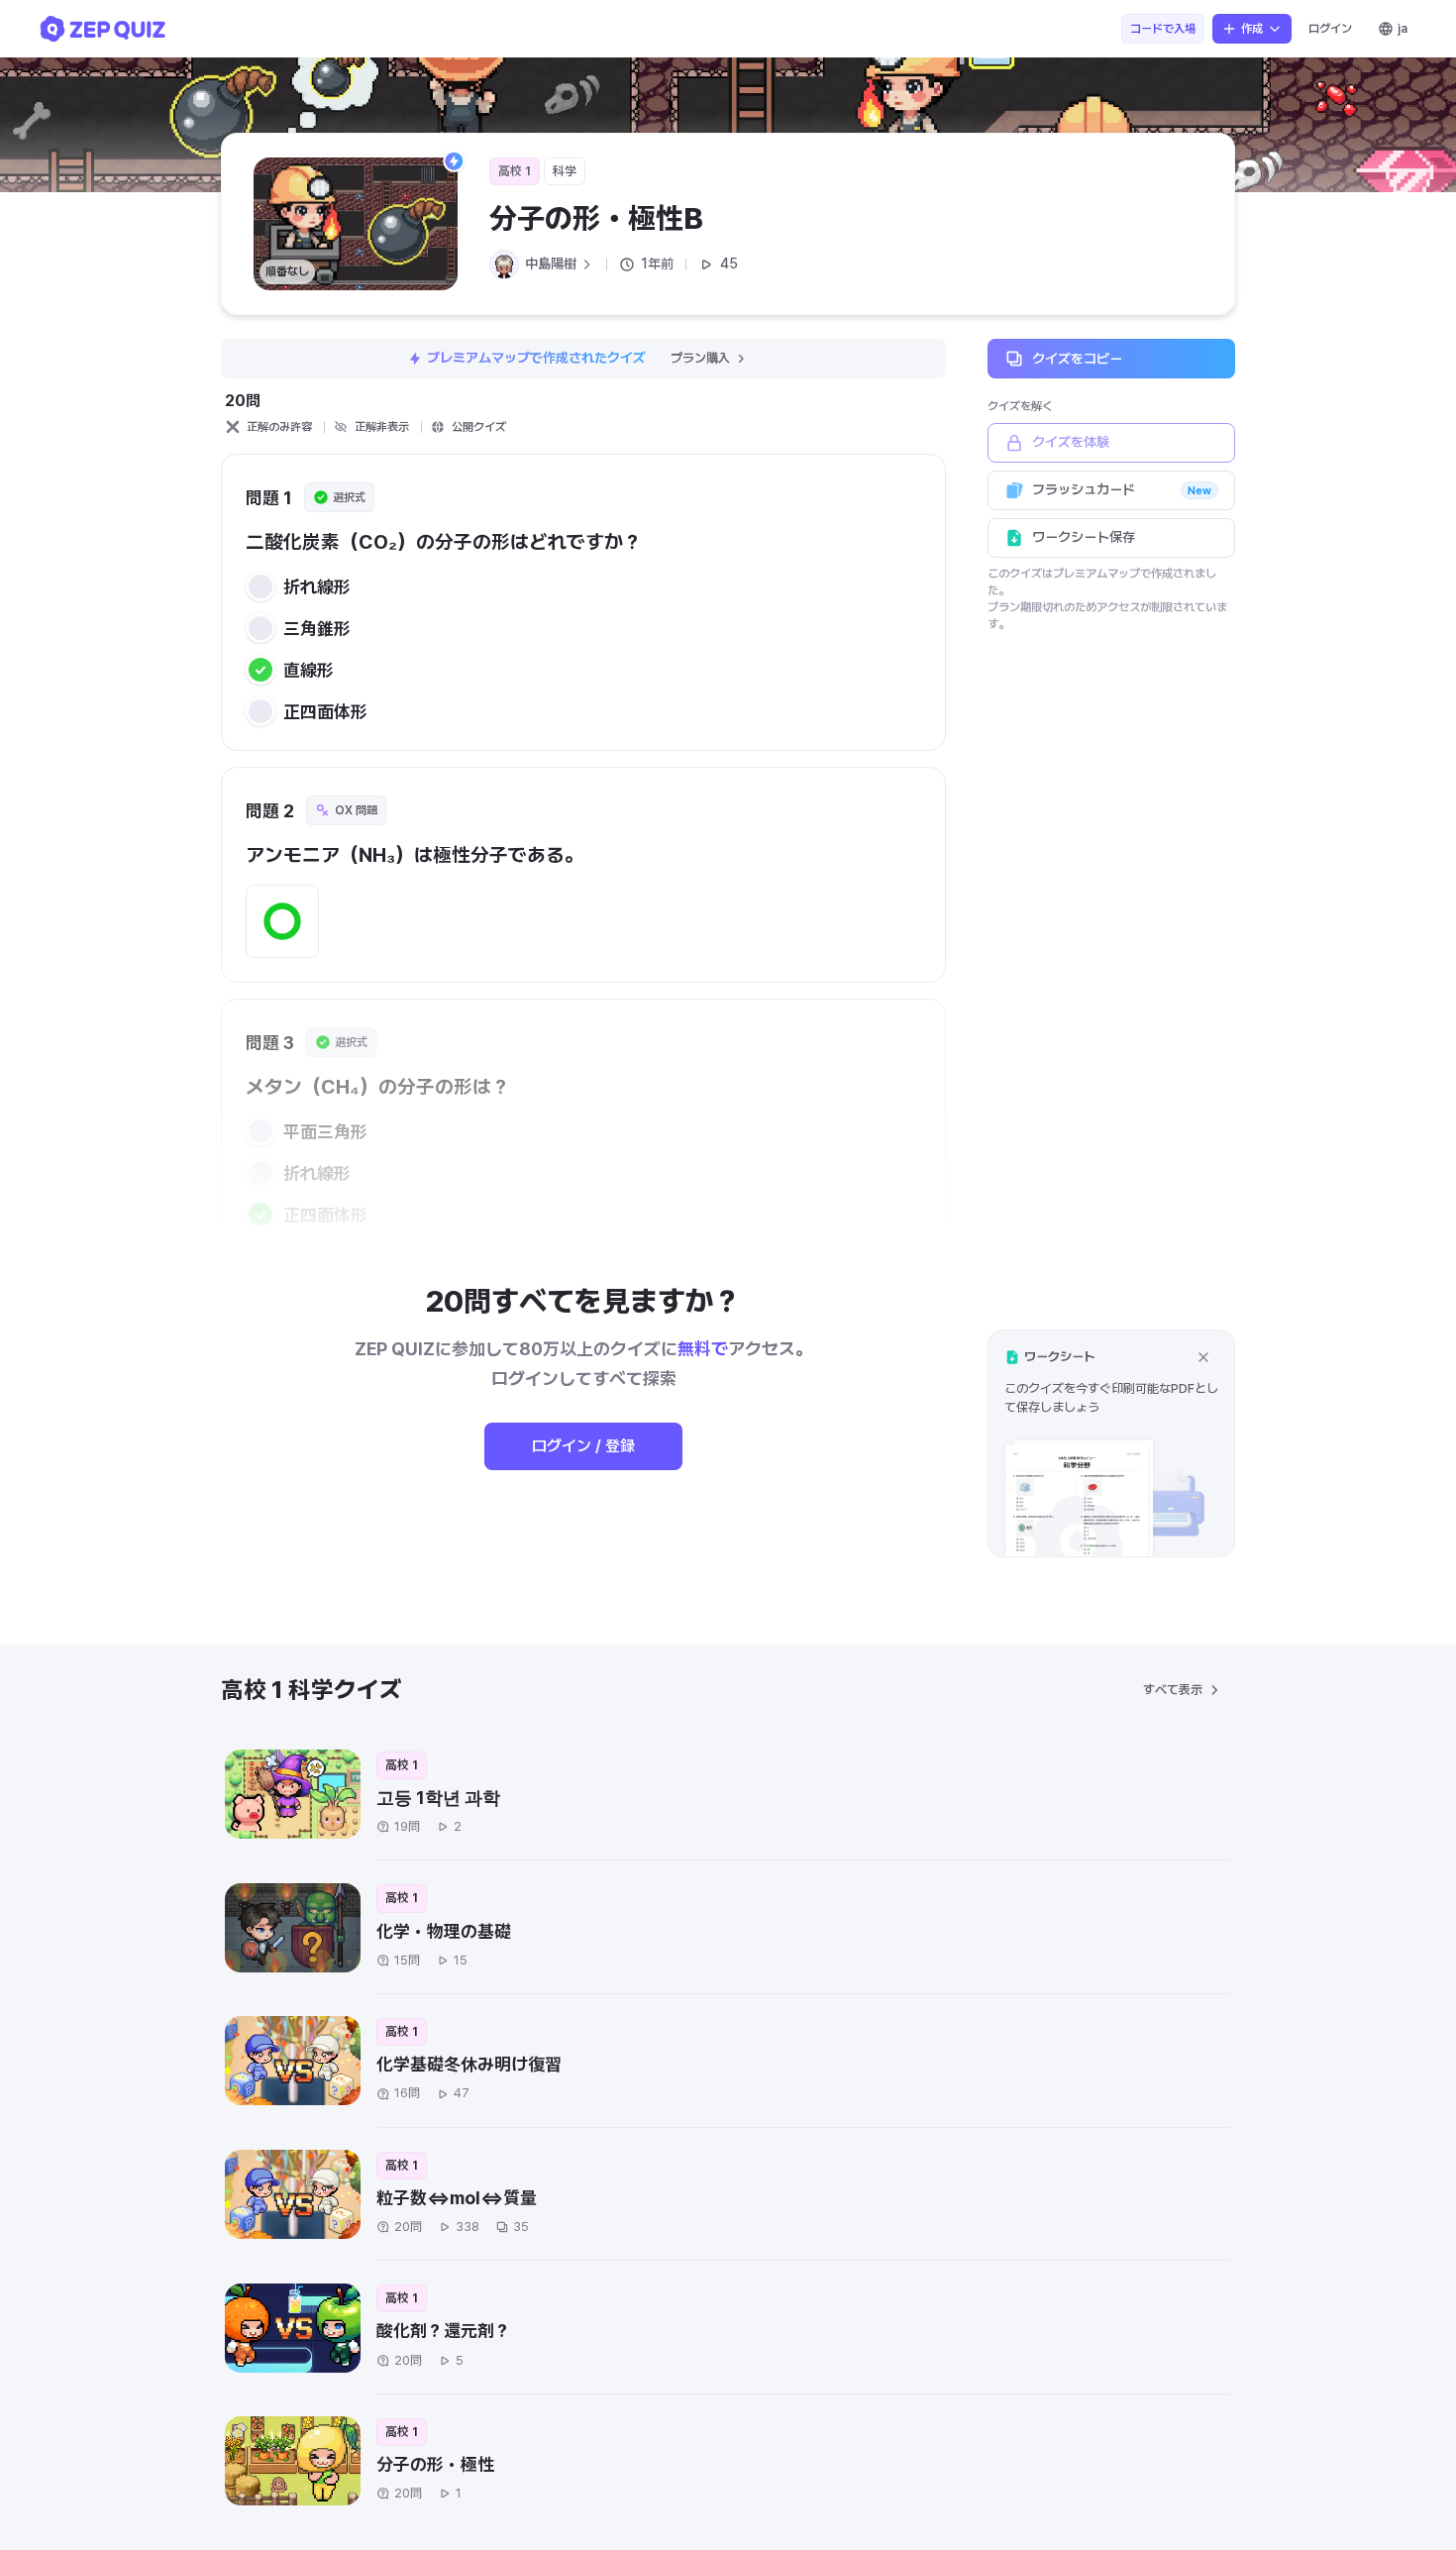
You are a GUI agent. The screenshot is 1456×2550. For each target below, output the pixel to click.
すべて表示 (1173, 1690)
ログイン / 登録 (583, 1446)
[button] (1111, 1443)
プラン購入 (700, 358)
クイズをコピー (1077, 358)
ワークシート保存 (1084, 537)
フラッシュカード (1122, 489)
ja (1403, 29)
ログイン (1330, 29)
